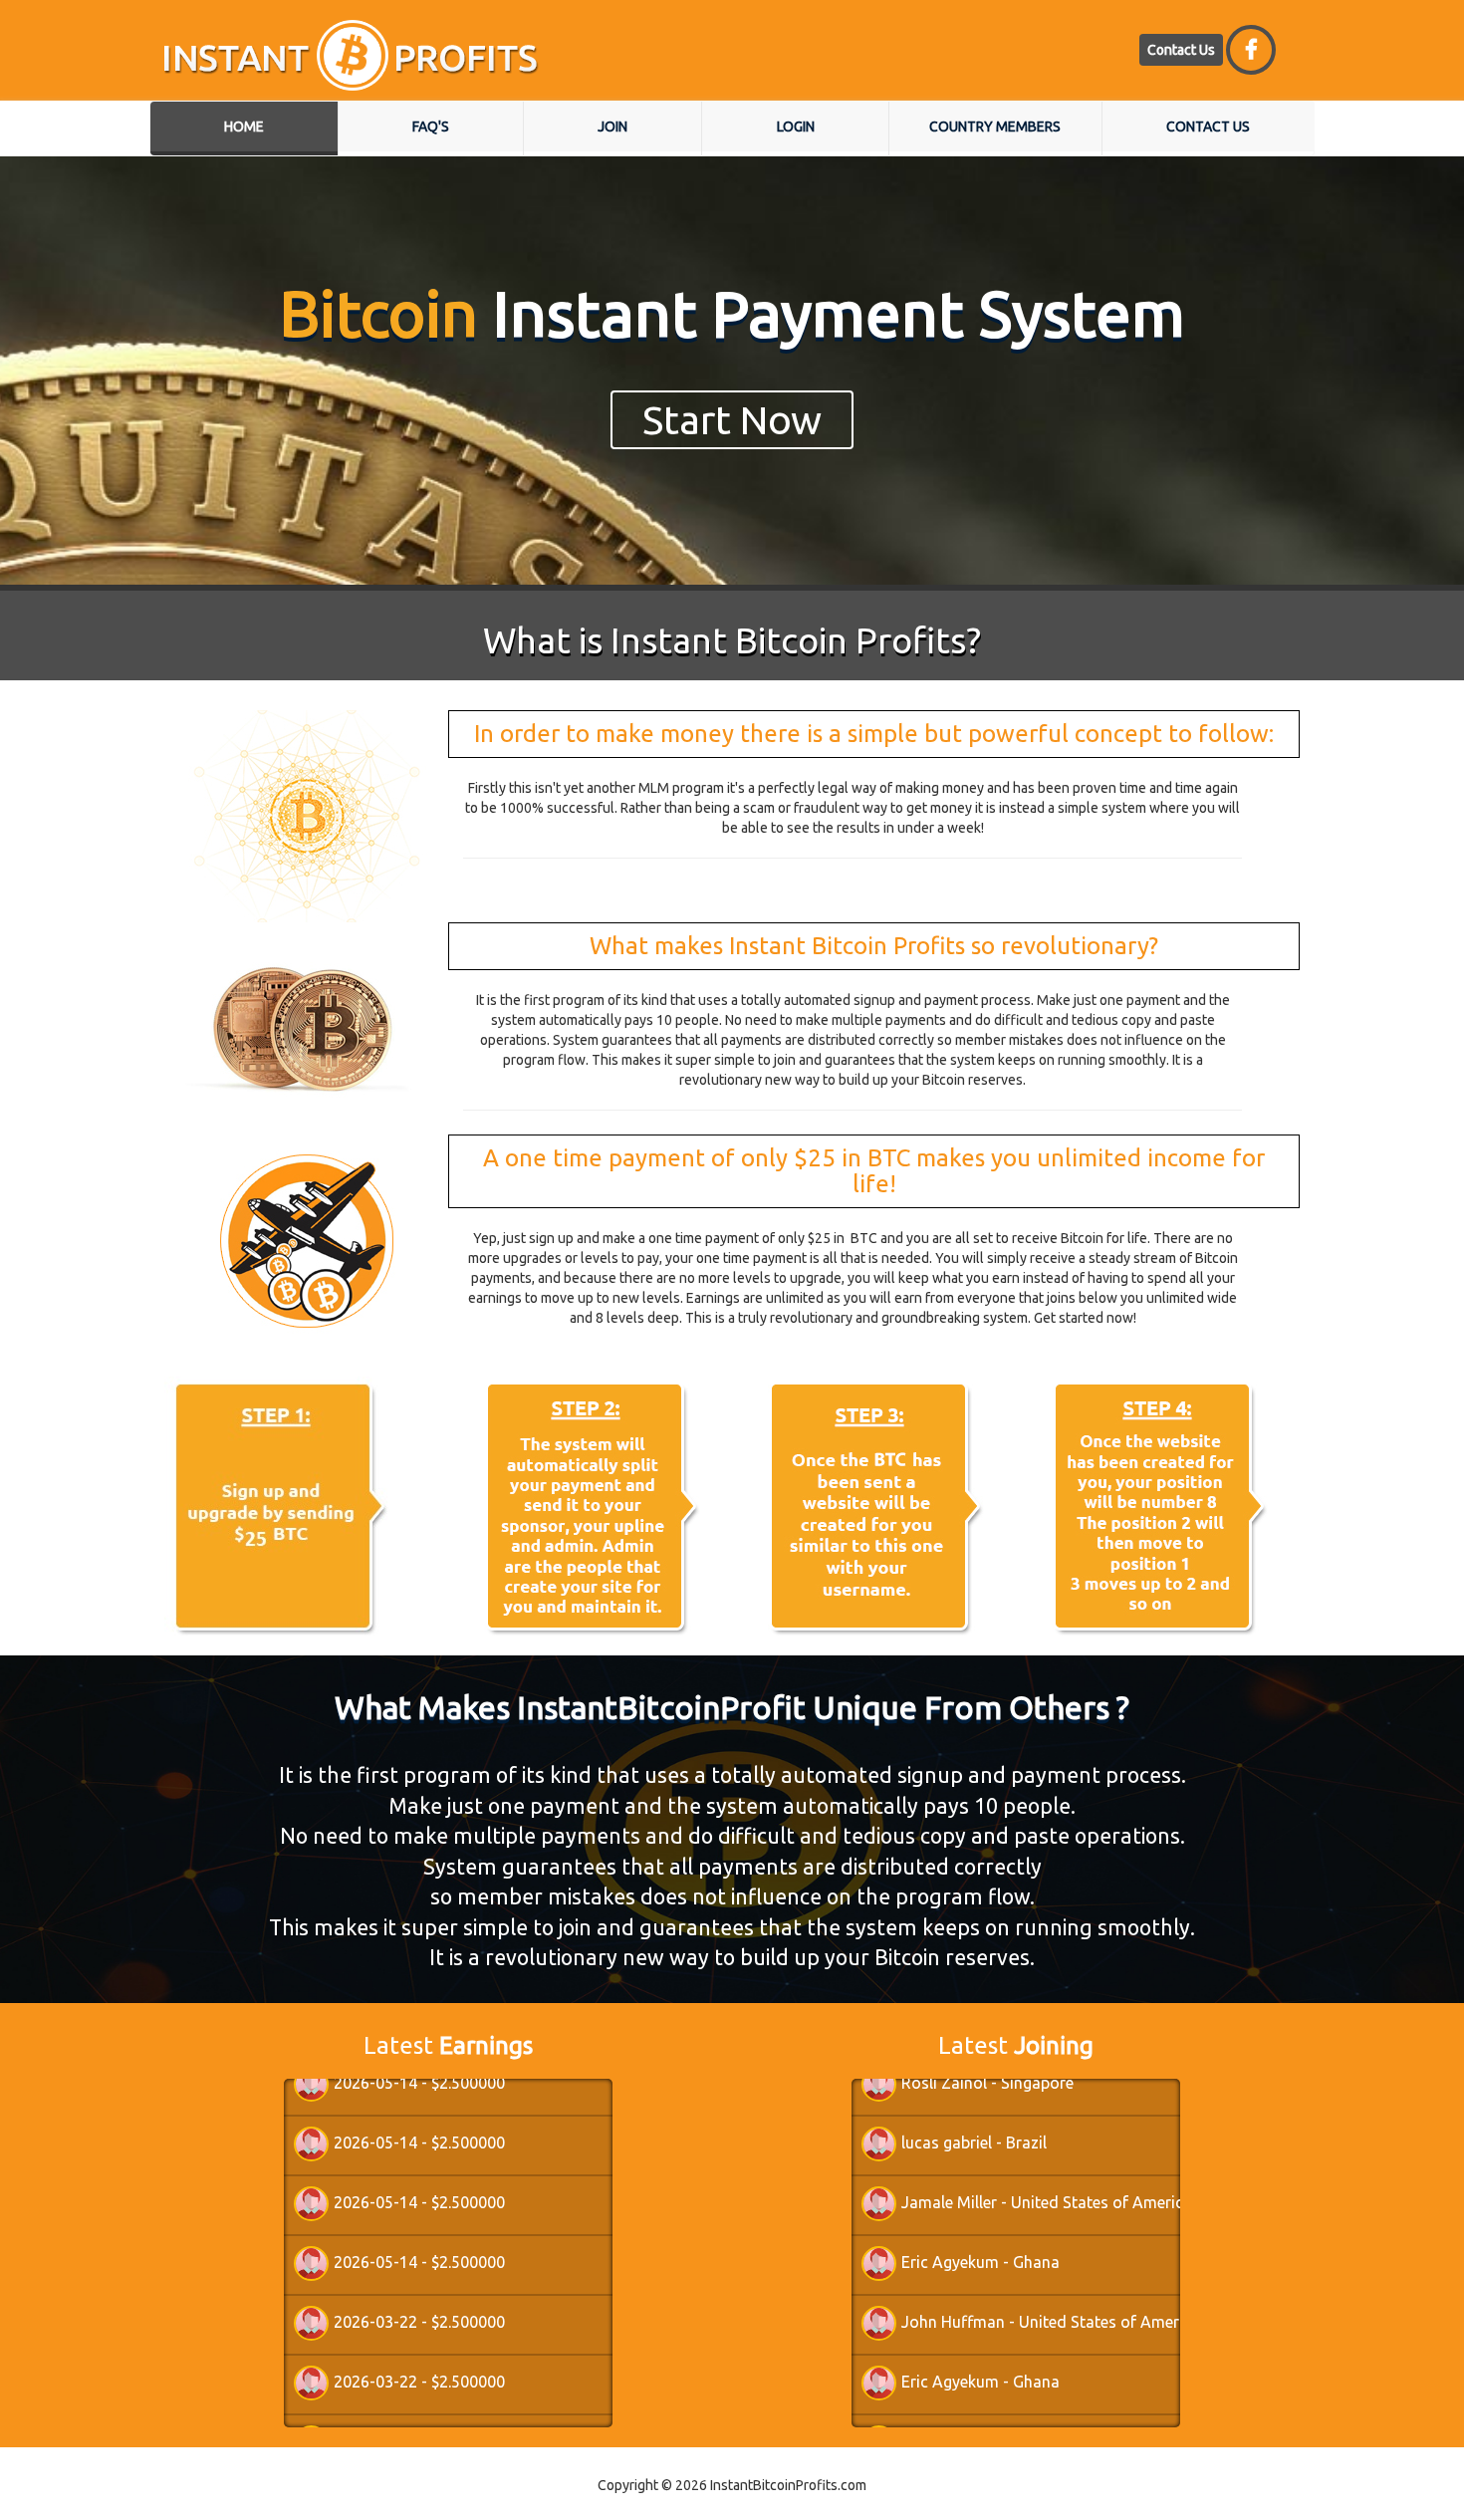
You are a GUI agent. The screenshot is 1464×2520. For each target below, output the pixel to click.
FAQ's (431, 126)
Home (244, 126)
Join (612, 126)
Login (796, 126)
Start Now (732, 420)
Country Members (995, 126)
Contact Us (1181, 50)
